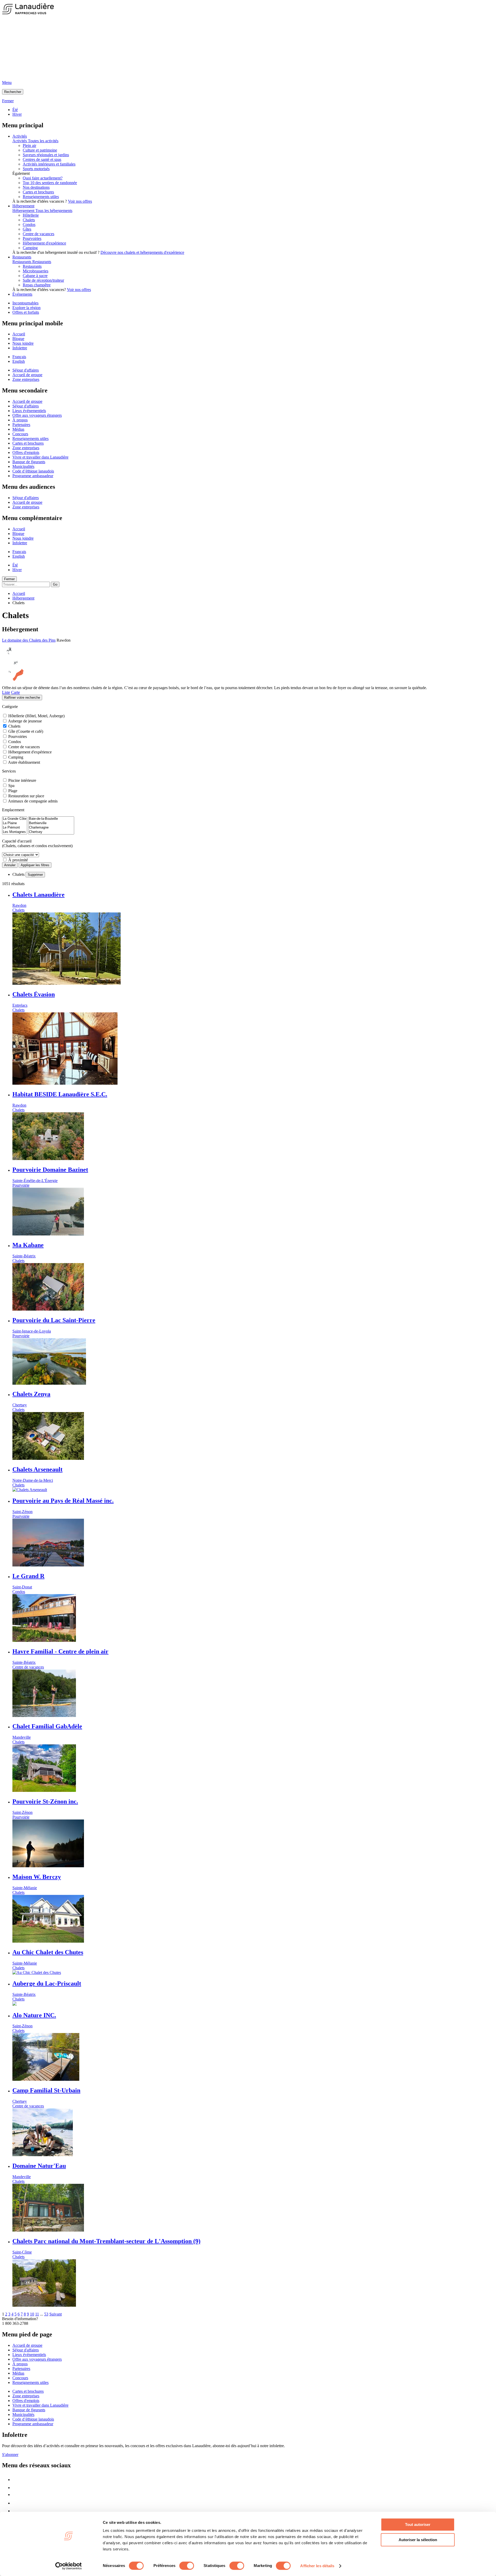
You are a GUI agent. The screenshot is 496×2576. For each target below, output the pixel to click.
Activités (20, 136)
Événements (22, 294)
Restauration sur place (26, 796)
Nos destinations (36, 187)
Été (15, 110)
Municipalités (23, 466)
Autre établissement (24, 762)
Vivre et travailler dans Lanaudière (40, 457)
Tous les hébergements (54, 211)
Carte (16, 692)
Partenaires (21, 425)
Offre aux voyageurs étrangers (37, 415)
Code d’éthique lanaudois (33, 471)
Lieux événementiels (29, 411)
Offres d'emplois (26, 452)
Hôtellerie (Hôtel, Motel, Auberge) (36, 716)
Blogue (18, 339)
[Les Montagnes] (15, 832)
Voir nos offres (80, 201)
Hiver (17, 114)
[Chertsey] (51, 832)
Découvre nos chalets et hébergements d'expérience (142, 252)
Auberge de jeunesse (25, 721)
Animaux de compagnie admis (33, 801)
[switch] (187, 2566)
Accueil (19, 334)
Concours (20, 434)
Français (19, 357)
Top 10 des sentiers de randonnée (50, 183)
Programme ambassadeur (33, 476)
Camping (16, 757)
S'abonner (10, 2455)
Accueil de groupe (27, 375)
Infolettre (20, 348)
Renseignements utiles (41, 197)
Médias (18, 429)
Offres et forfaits (26, 312)
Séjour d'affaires (26, 370)
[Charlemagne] (51, 828)
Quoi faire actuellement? (43, 178)
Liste (6, 692)
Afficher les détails (317, 2566)
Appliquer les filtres (35, 865)
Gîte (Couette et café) (26, 731)
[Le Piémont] (15, 828)
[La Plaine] (15, 823)
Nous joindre (23, 343)
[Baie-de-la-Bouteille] (51, 819)
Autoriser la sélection (418, 2540)
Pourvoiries (18, 736)
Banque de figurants (29, 462)
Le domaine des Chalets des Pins (29, 640)
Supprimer (35, 875)
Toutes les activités (43, 141)
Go (55, 584)
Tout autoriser (418, 2524)
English (19, 361)
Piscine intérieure (22, 780)
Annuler (10, 865)
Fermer (9, 579)
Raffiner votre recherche (22, 698)
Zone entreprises (26, 379)
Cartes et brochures (38, 192)
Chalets (14, 726)
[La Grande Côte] (15, 819)
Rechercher (13, 92)
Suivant (56, 2314)
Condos (15, 742)
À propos (20, 420)
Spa (11, 786)
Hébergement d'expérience (30, 752)
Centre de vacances (24, 747)
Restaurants (22, 257)
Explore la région (26, 308)
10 (32, 2314)
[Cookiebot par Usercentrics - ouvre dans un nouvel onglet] (69, 2566)
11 (37, 2314)
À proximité (18, 860)
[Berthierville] (51, 823)
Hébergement (23, 206)
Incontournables (25, 303)
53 (46, 2314)
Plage (13, 791)
